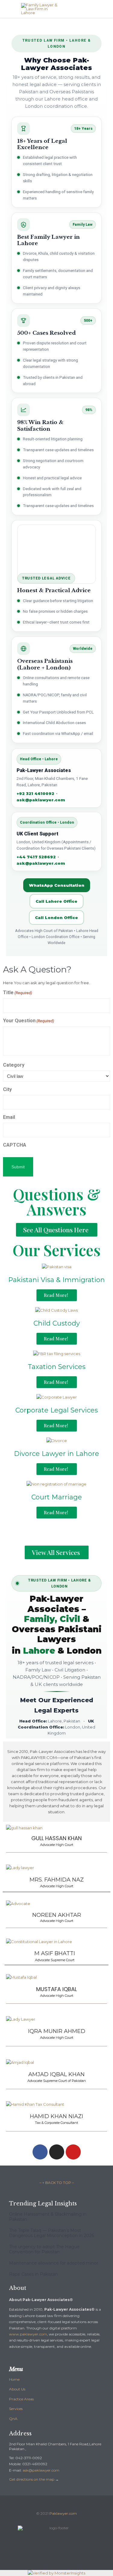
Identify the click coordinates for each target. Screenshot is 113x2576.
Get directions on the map (32, 2479)
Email (9, 1117)
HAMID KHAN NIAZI (56, 2116)
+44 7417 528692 (36, 857)
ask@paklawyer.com (41, 800)
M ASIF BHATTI (55, 1953)
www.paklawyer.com (28, 2334)
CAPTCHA (15, 1145)
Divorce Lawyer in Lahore (56, 1454)
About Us (17, 2389)
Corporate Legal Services (57, 1410)
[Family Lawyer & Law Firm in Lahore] (61, 9)
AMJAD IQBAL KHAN (56, 2074)
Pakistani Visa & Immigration (56, 1280)
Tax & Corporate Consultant (56, 2123)
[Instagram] (57, 2152)
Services (16, 2409)
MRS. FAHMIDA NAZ (57, 1880)
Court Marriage (57, 1497)
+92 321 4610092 (35, 793)
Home (14, 2379)
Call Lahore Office (56, 901)
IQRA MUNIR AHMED (57, 2031)
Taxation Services (57, 1367)
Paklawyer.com (63, 2513)
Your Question (28, 1021)
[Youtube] (73, 2152)
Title (17, 993)
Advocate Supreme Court (55, 1960)
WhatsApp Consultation (57, 885)
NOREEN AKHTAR (57, 1915)
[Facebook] (40, 2152)
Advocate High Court (57, 1845)
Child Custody (57, 1323)
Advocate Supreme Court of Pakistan (57, 2081)
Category (14, 1065)
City (7, 1089)
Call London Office (56, 918)
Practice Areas (21, 2399)
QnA (13, 2419)
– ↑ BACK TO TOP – (57, 2183)
